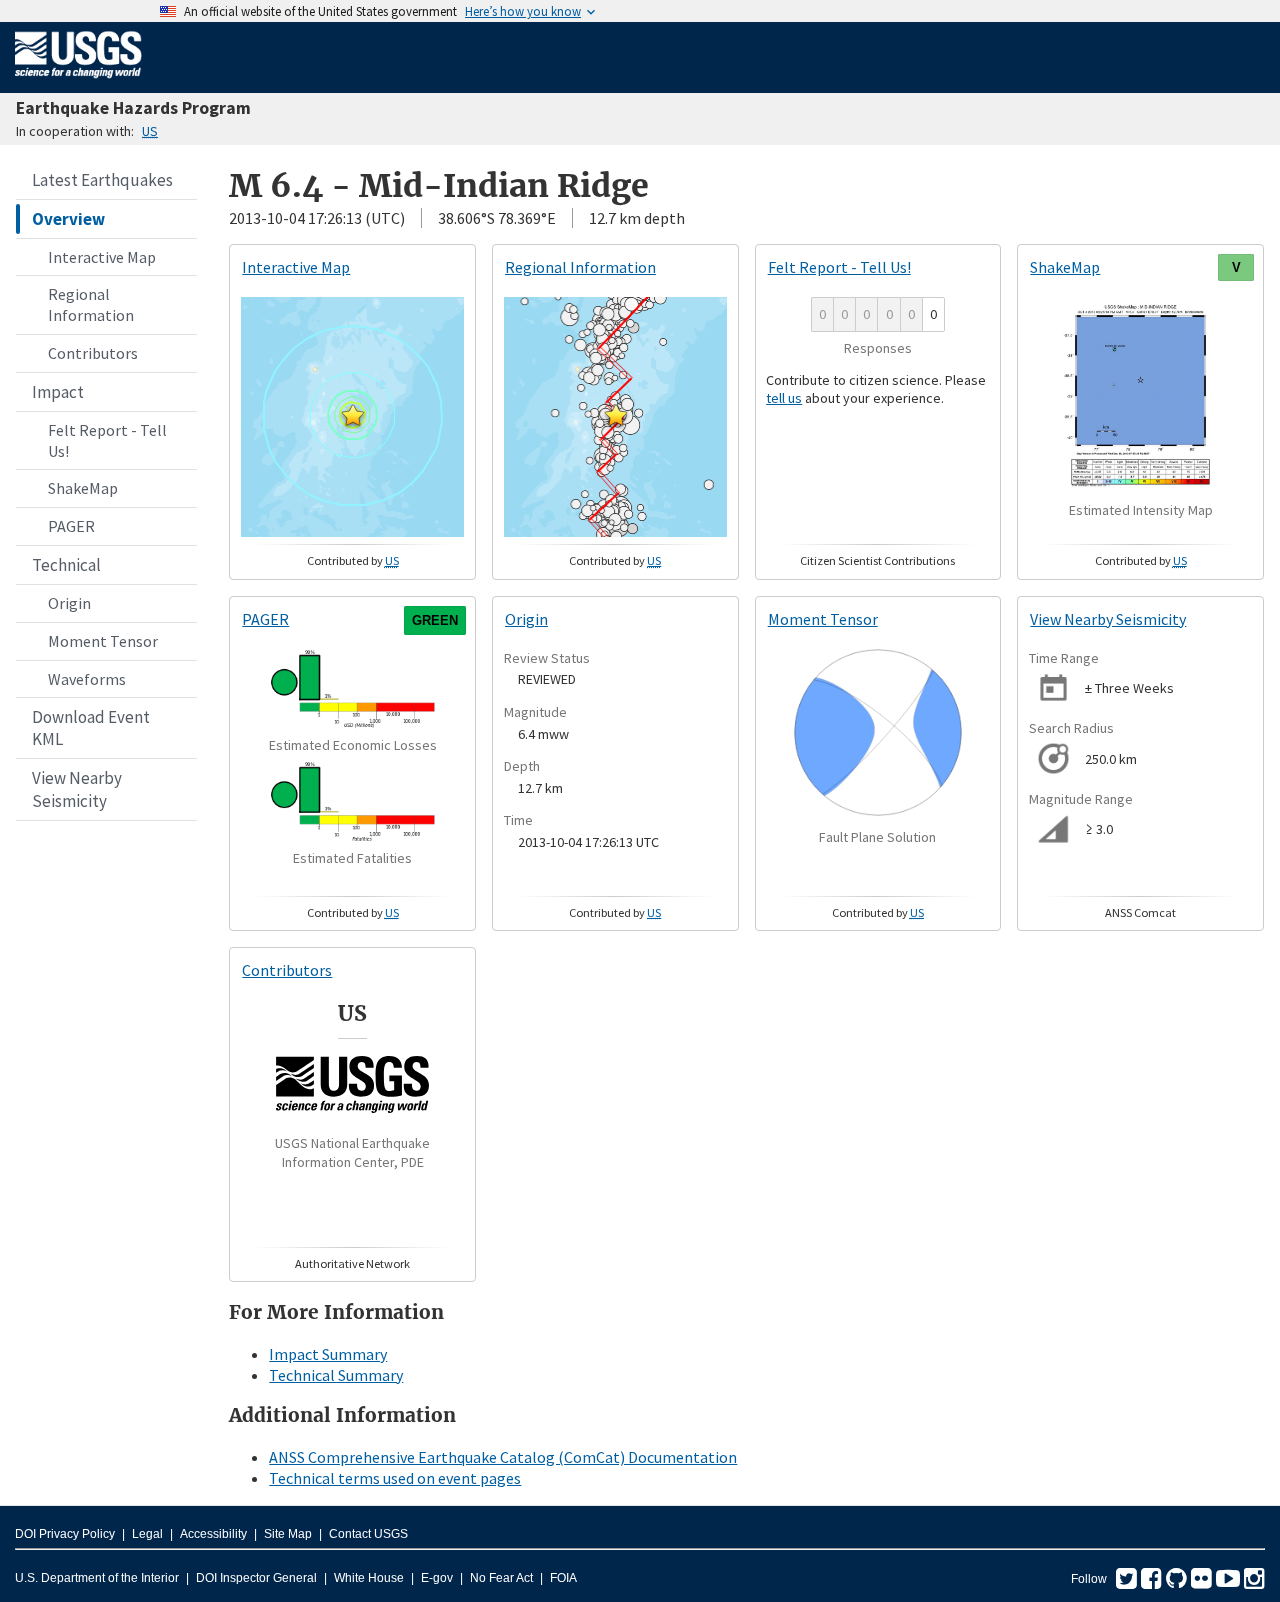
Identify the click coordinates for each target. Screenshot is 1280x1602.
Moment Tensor (103, 641)
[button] (353, 415)
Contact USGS (368, 1534)
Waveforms (87, 679)
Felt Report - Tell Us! (107, 440)
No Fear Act (501, 1578)
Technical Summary (336, 1375)
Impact (58, 392)
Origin (69, 603)
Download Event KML (91, 728)
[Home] (78, 82)
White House (369, 1578)
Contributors (93, 353)
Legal (147, 1534)
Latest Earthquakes (102, 180)
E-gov (437, 1578)
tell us (784, 398)
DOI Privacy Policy (65, 1534)
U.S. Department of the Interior (97, 1578)
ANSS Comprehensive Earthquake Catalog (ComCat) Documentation (503, 1457)
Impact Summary (328, 1354)
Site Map (288, 1534)
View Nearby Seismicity (77, 789)
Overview (68, 219)
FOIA (563, 1578)
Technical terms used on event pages (395, 1478)
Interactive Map (102, 257)
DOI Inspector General (256, 1578)
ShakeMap (83, 488)
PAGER (71, 526)
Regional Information (91, 304)
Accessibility (213, 1534)
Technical (66, 565)
